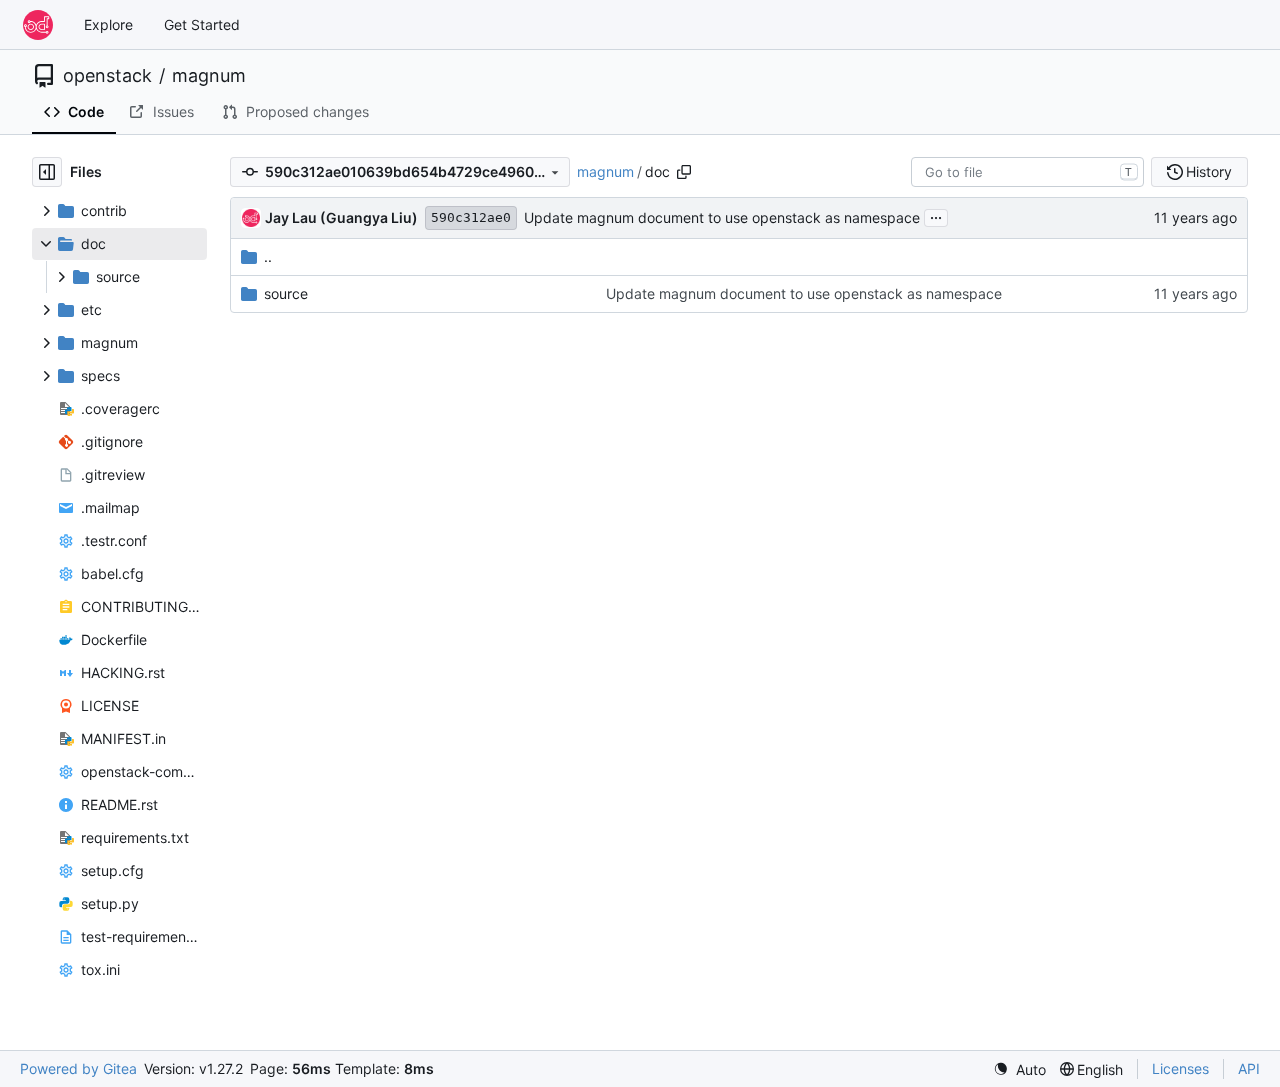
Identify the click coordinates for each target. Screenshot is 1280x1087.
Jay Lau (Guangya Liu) (341, 217)
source (286, 293)
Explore (108, 24)
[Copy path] (684, 172)
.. (268, 256)
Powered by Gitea (78, 1068)
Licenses (1180, 1068)
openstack (107, 76)
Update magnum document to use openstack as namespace (722, 217)
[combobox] (1027, 172)
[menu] (1019, 1069)
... (936, 215)
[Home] (38, 25)
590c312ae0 (471, 217)
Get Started (202, 24)
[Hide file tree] (47, 172)
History (1209, 171)
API (1249, 1068)
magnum (209, 76)
